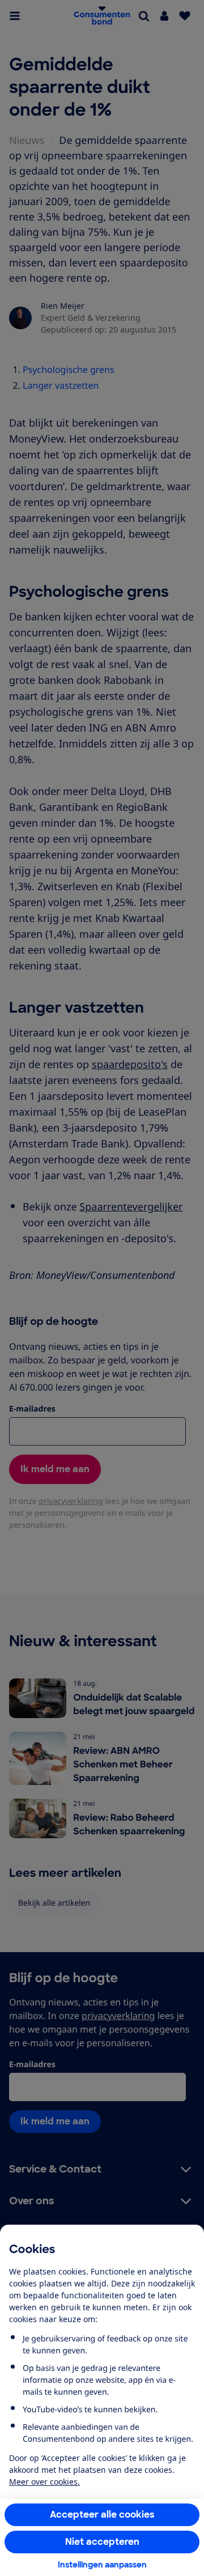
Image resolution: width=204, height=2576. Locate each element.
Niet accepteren (102, 2542)
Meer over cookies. (44, 2482)
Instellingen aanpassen (102, 2565)
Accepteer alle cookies (102, 2515)
